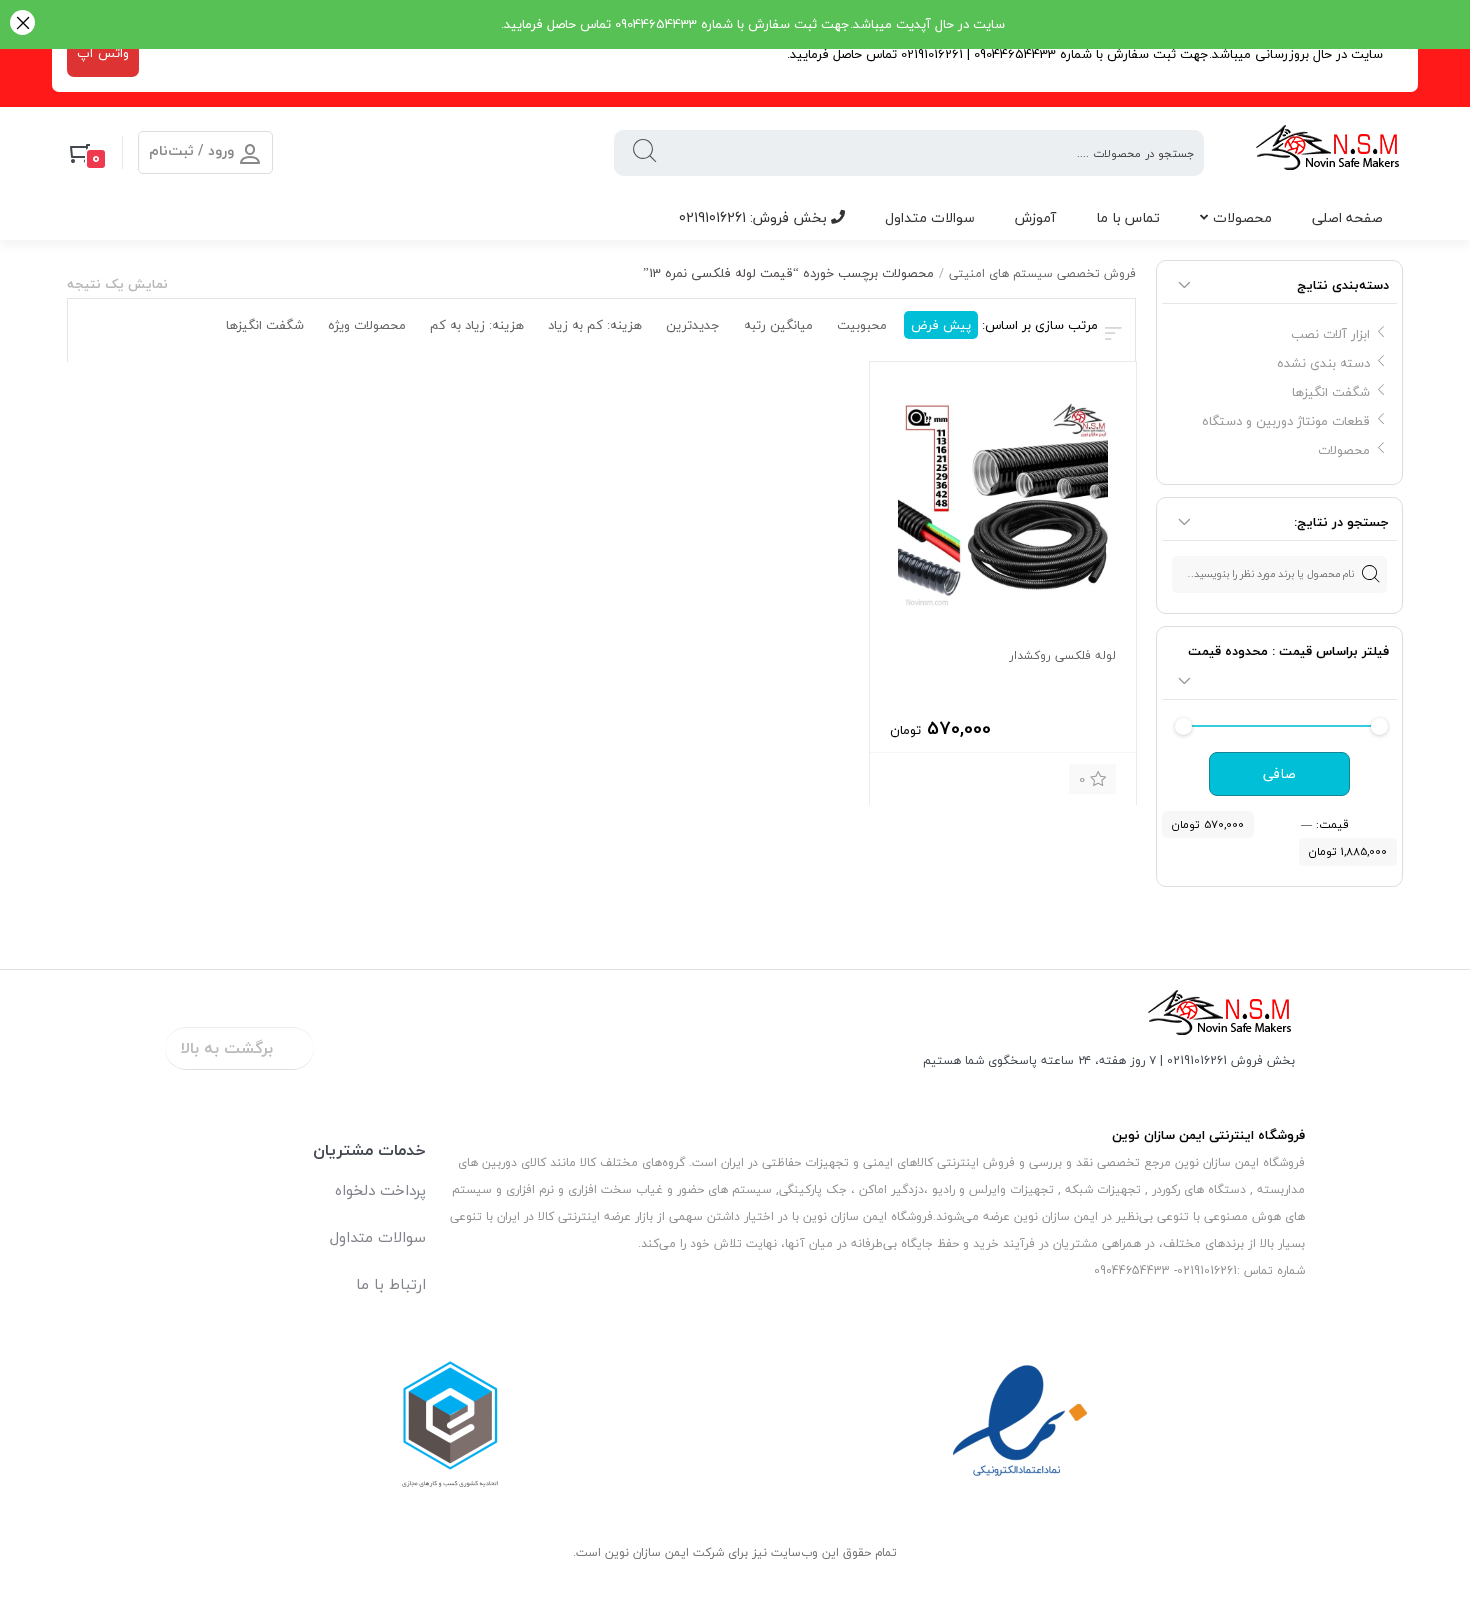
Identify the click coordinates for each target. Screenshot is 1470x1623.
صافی (1279, 774)
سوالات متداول (930, 217)
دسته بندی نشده (1323, 363)
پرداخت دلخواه (380, 1190)
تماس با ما (1128, 217)
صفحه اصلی (1347, 217)
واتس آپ (103, 53)
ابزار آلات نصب (1330, 334)
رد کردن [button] (22, 24)
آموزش (1035, 217)
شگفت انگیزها (1331, 392)
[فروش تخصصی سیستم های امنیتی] (1328, 152)
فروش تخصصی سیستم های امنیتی (1042, 273)
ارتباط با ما (391, 1284)
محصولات (1242, 217)
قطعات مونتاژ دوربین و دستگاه (1286, 421)
